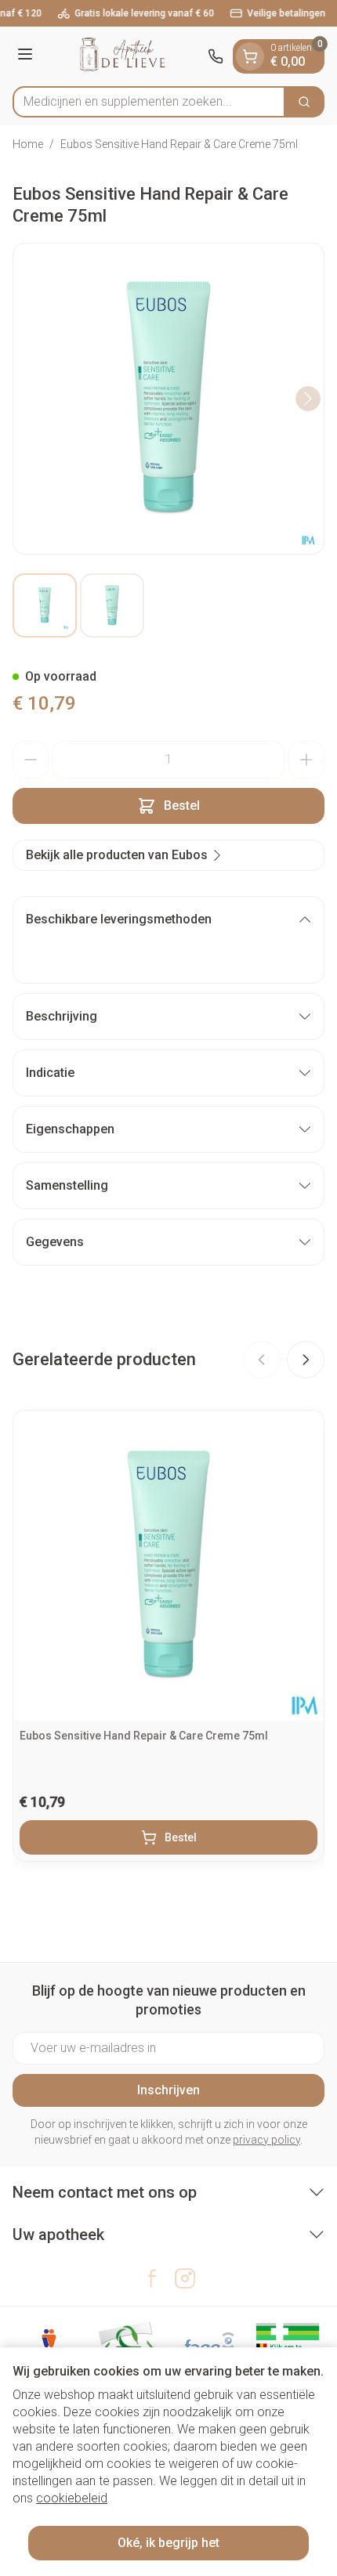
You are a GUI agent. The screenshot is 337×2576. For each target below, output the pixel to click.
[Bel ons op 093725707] (216, 56)
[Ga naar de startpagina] (123, 56)
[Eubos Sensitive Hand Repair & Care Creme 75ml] (168, 1566)
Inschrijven (168, 2090)
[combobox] (149, 102)
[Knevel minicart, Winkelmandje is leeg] (250, 56)
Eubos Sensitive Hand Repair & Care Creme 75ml (144, 1736)
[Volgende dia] (306, 1360)
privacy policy (266, 2140)
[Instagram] (185, 2278)
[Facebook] (152, 2278)
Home (28, 144)
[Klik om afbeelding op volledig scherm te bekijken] (168, 399)
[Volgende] (308, 399)
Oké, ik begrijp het (168, 2543)
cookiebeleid (72, 2498)
